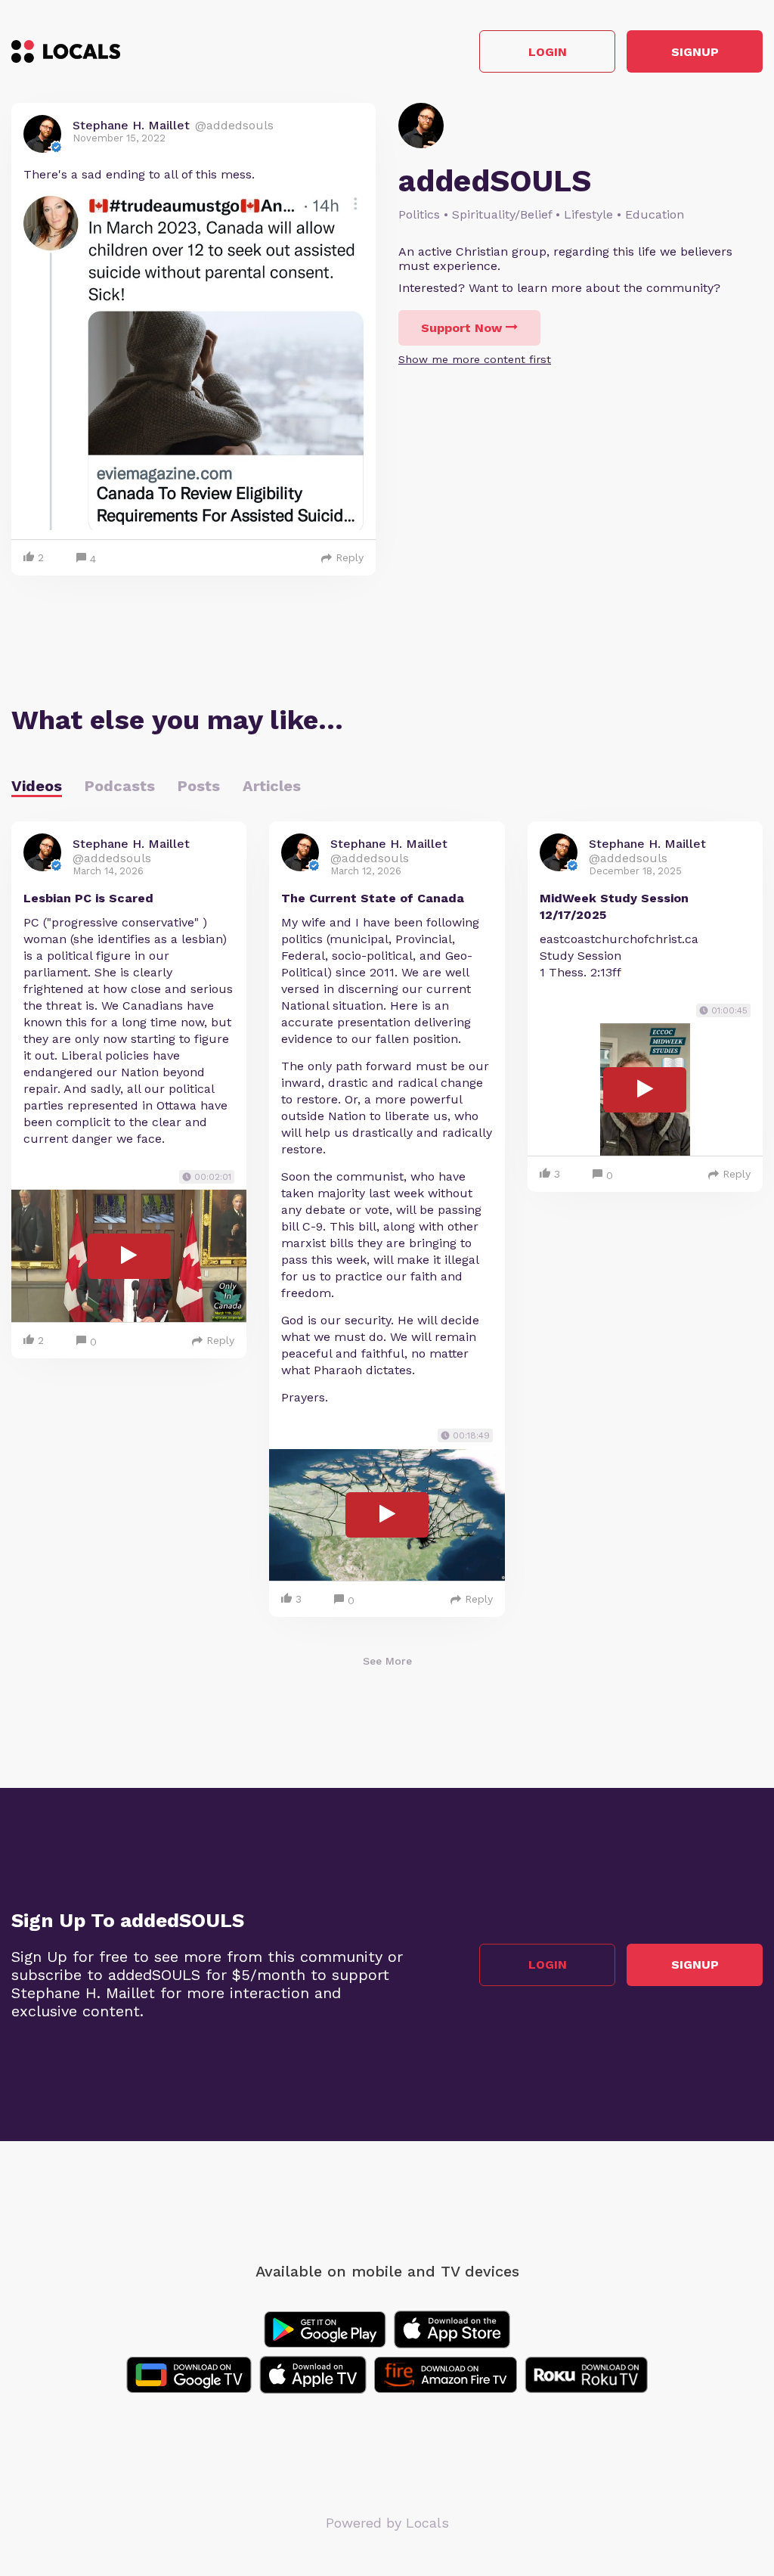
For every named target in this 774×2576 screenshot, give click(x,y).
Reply (350, 557)
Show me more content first (475, 359)
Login (548, 52)
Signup (695, 52)
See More (387, 1661)
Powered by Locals (387, 2523)
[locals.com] (66, 51)
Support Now (461, 328)
